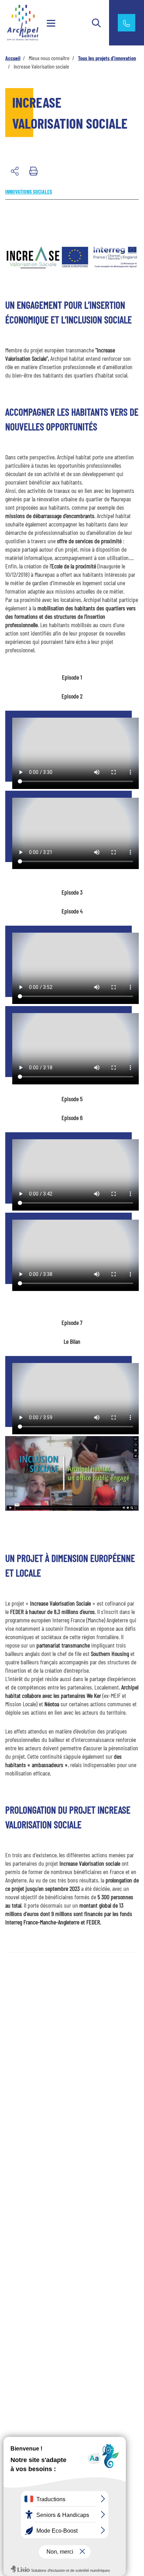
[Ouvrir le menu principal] (51, 23)
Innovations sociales (29, 191)
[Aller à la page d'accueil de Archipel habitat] (27, 22)
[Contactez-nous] (127, 23)
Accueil (13, 58)
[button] (15, 171)
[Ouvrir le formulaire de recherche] (96, 23)
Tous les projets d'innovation (107, 58)
